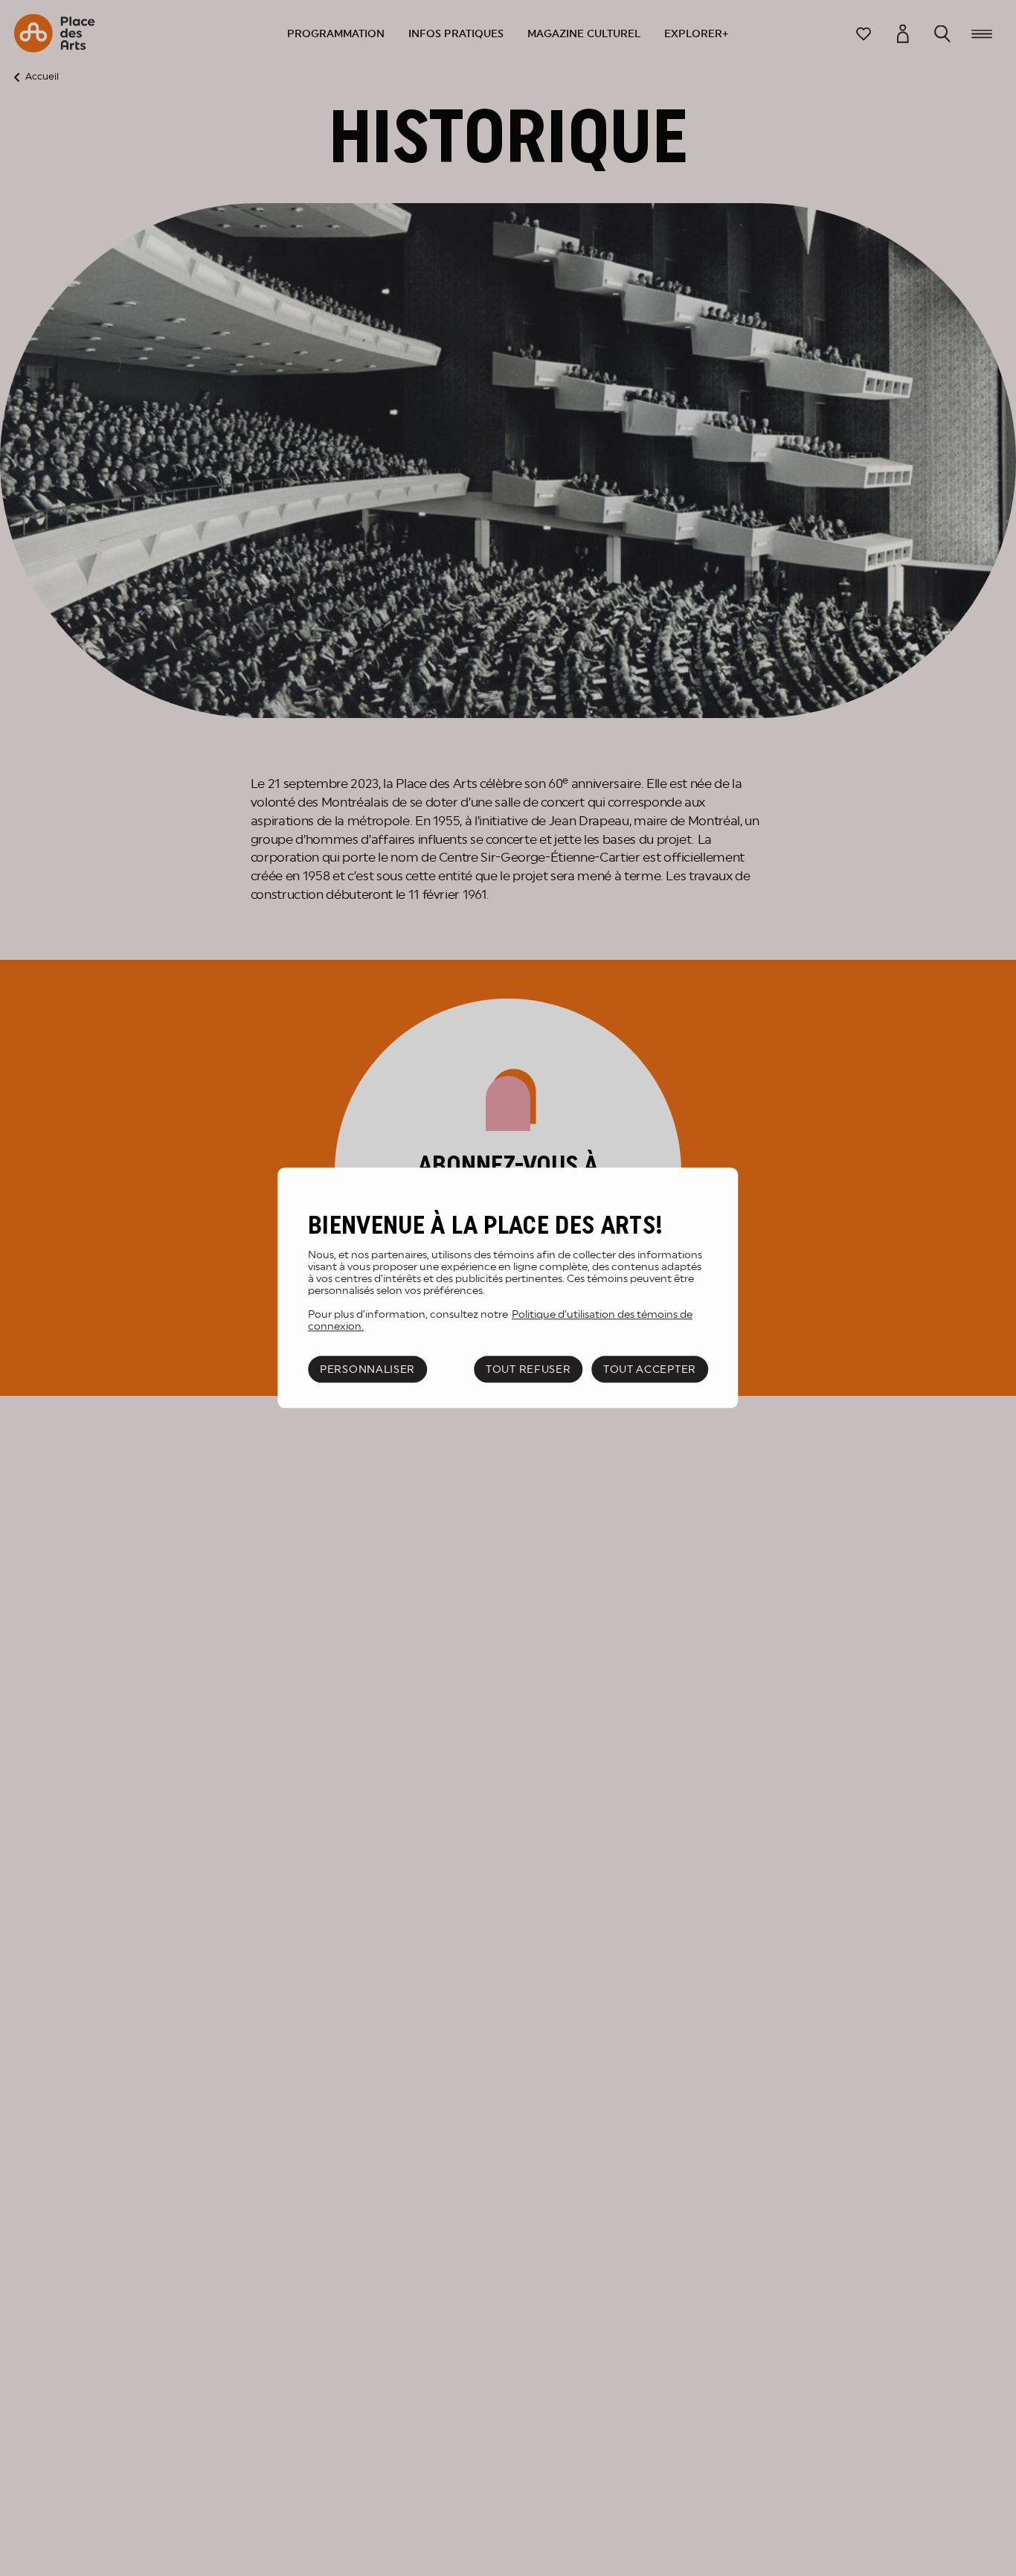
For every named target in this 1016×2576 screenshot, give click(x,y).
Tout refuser (528, 1369)
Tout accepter (650, 1369)
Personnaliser (367, 1369)
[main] (508, 1288)
